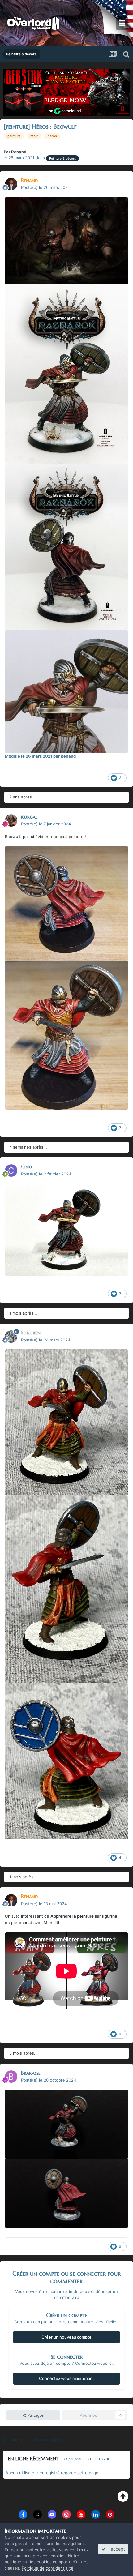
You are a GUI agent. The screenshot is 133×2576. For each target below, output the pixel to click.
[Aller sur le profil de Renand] (11, 184)
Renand (19, 152)
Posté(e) (45, 187)
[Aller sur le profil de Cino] (11, 1170)
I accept (115, 2549)
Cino (27, 1166)
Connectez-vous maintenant (66, 2378)
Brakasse (31, 2073)
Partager (35, 2415)
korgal (29, 817)
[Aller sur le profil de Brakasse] (11, 2077)
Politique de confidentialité (47, 2568)
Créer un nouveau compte (66, 2337)
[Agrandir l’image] (66, 240)
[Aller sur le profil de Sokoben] (11, 1337)
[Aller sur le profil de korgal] (11, 820)
